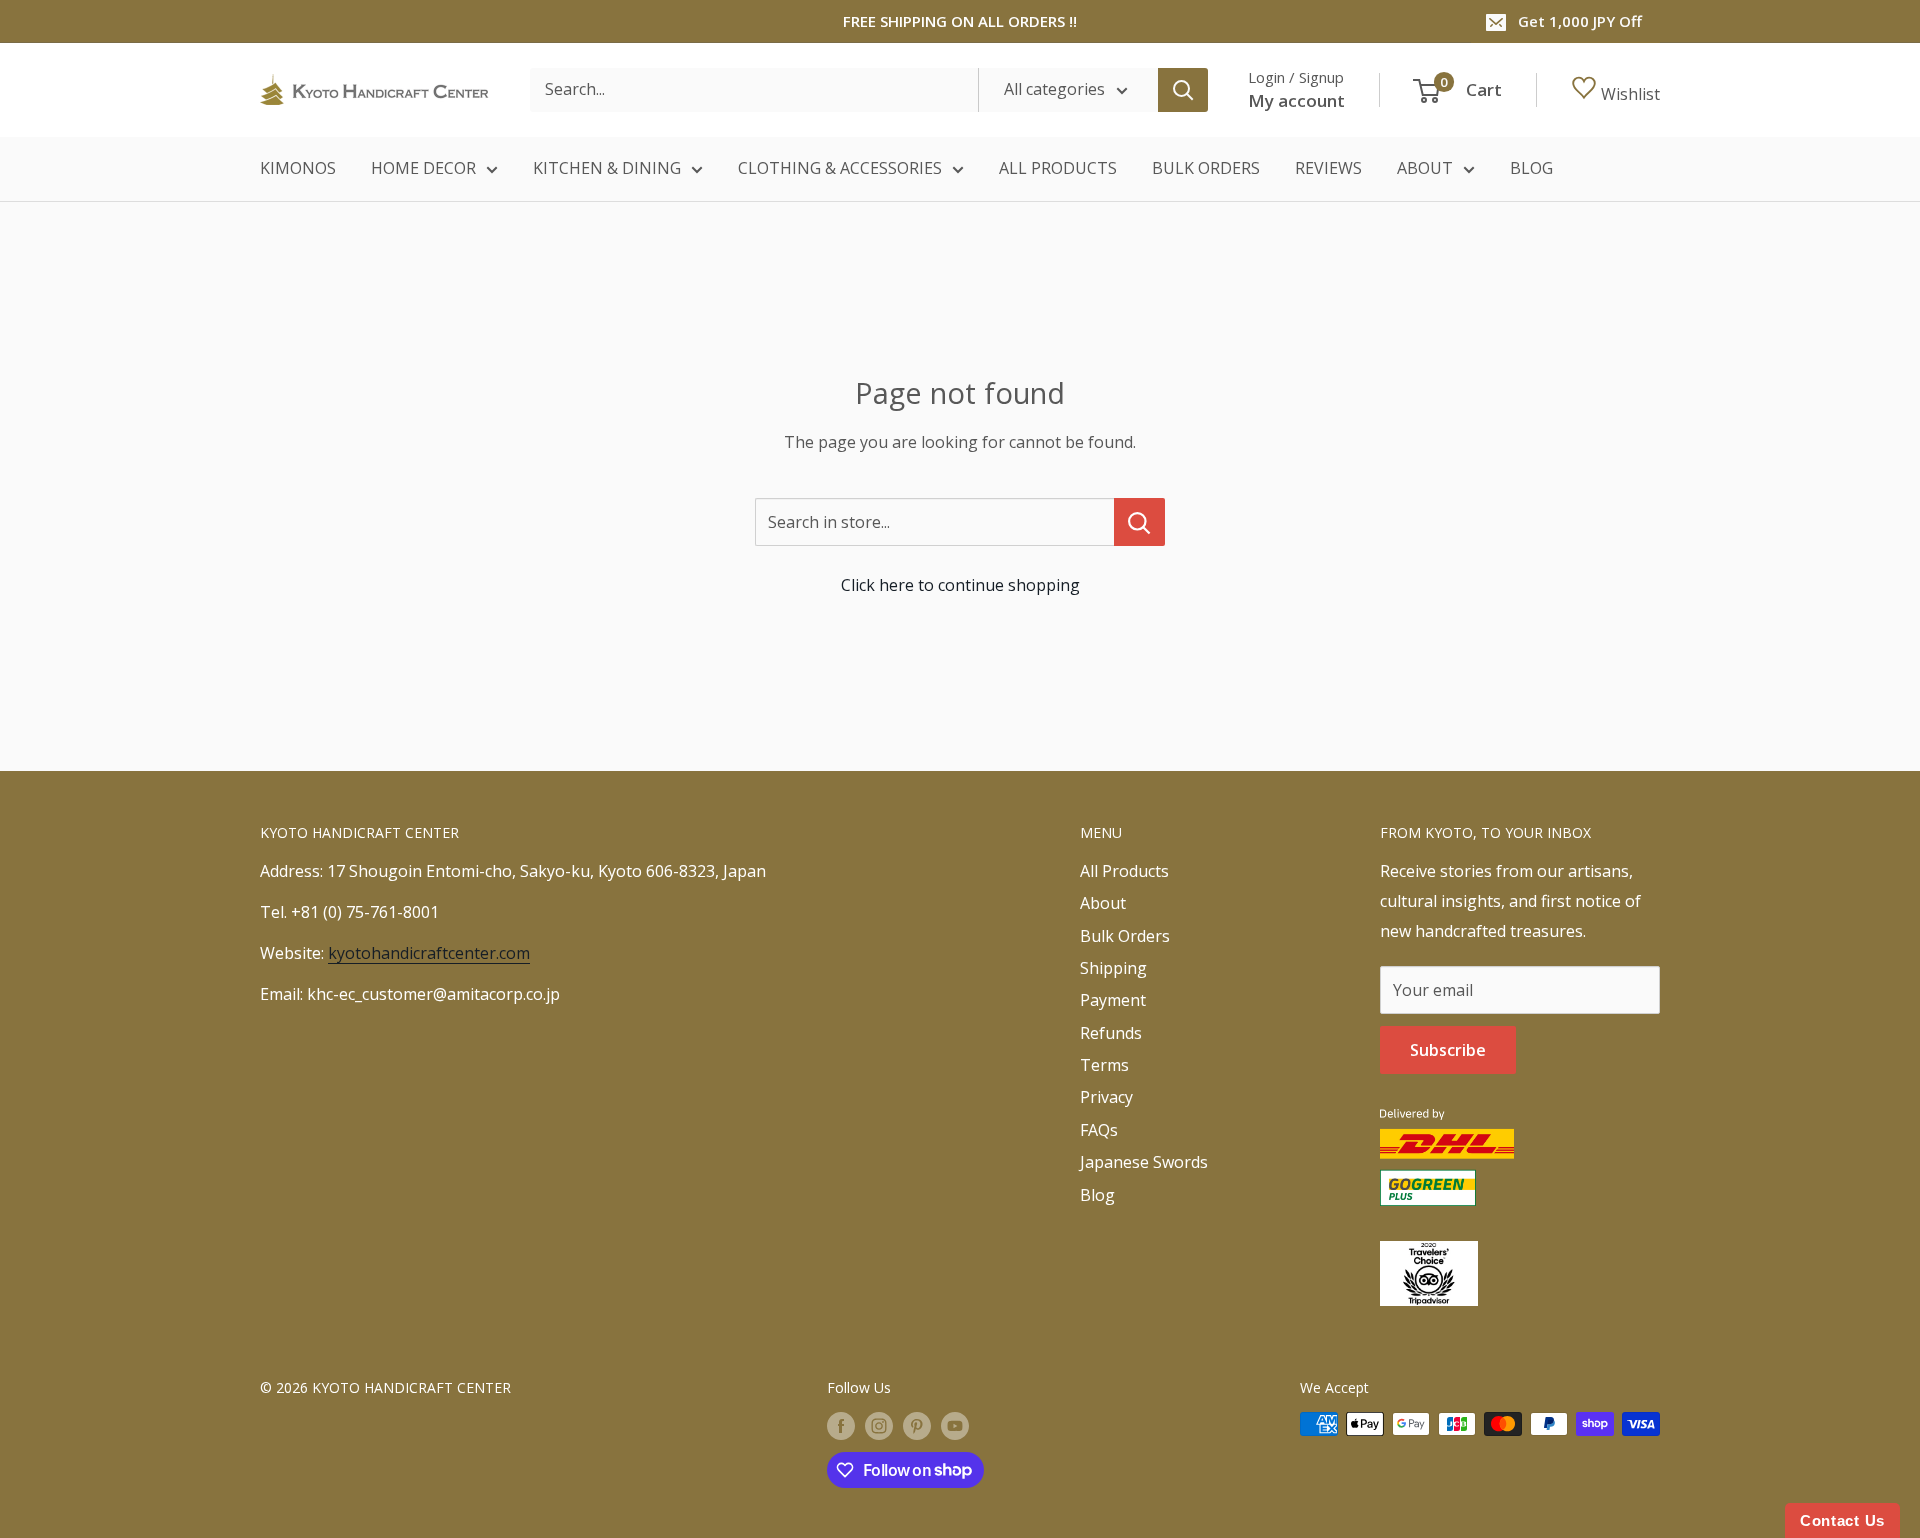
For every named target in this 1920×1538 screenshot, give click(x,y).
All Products (1124, 871)
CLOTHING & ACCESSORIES (840, 168)
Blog (1097, 1195)
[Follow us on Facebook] (841, 1426)
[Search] (1183, 90)
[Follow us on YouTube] (955, 1426)
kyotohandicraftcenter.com (429, 953)
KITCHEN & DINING (607, 168)
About (1103, 903)
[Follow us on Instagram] (879, 1426)
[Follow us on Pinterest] (917, 1426)
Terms (1104, 1065)
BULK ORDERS (1206, 168)
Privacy (1106, 1097)
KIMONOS (298, 168)
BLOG (1531, 168)
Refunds (1111, 1033)
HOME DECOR (423, 168)
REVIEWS (1328, 168)
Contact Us (1842, 1520)
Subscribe (1448, 1050)
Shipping (1113, 968)
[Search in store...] (1139, 522)
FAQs (1099, 1130)
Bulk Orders (1125, 936)
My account (1296, 100)
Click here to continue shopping (960, 585)
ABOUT (1425, 168)
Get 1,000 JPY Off (1580, 21)
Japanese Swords (1144, 1162)
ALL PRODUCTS (1058, 168)
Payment (1113, 1000)
